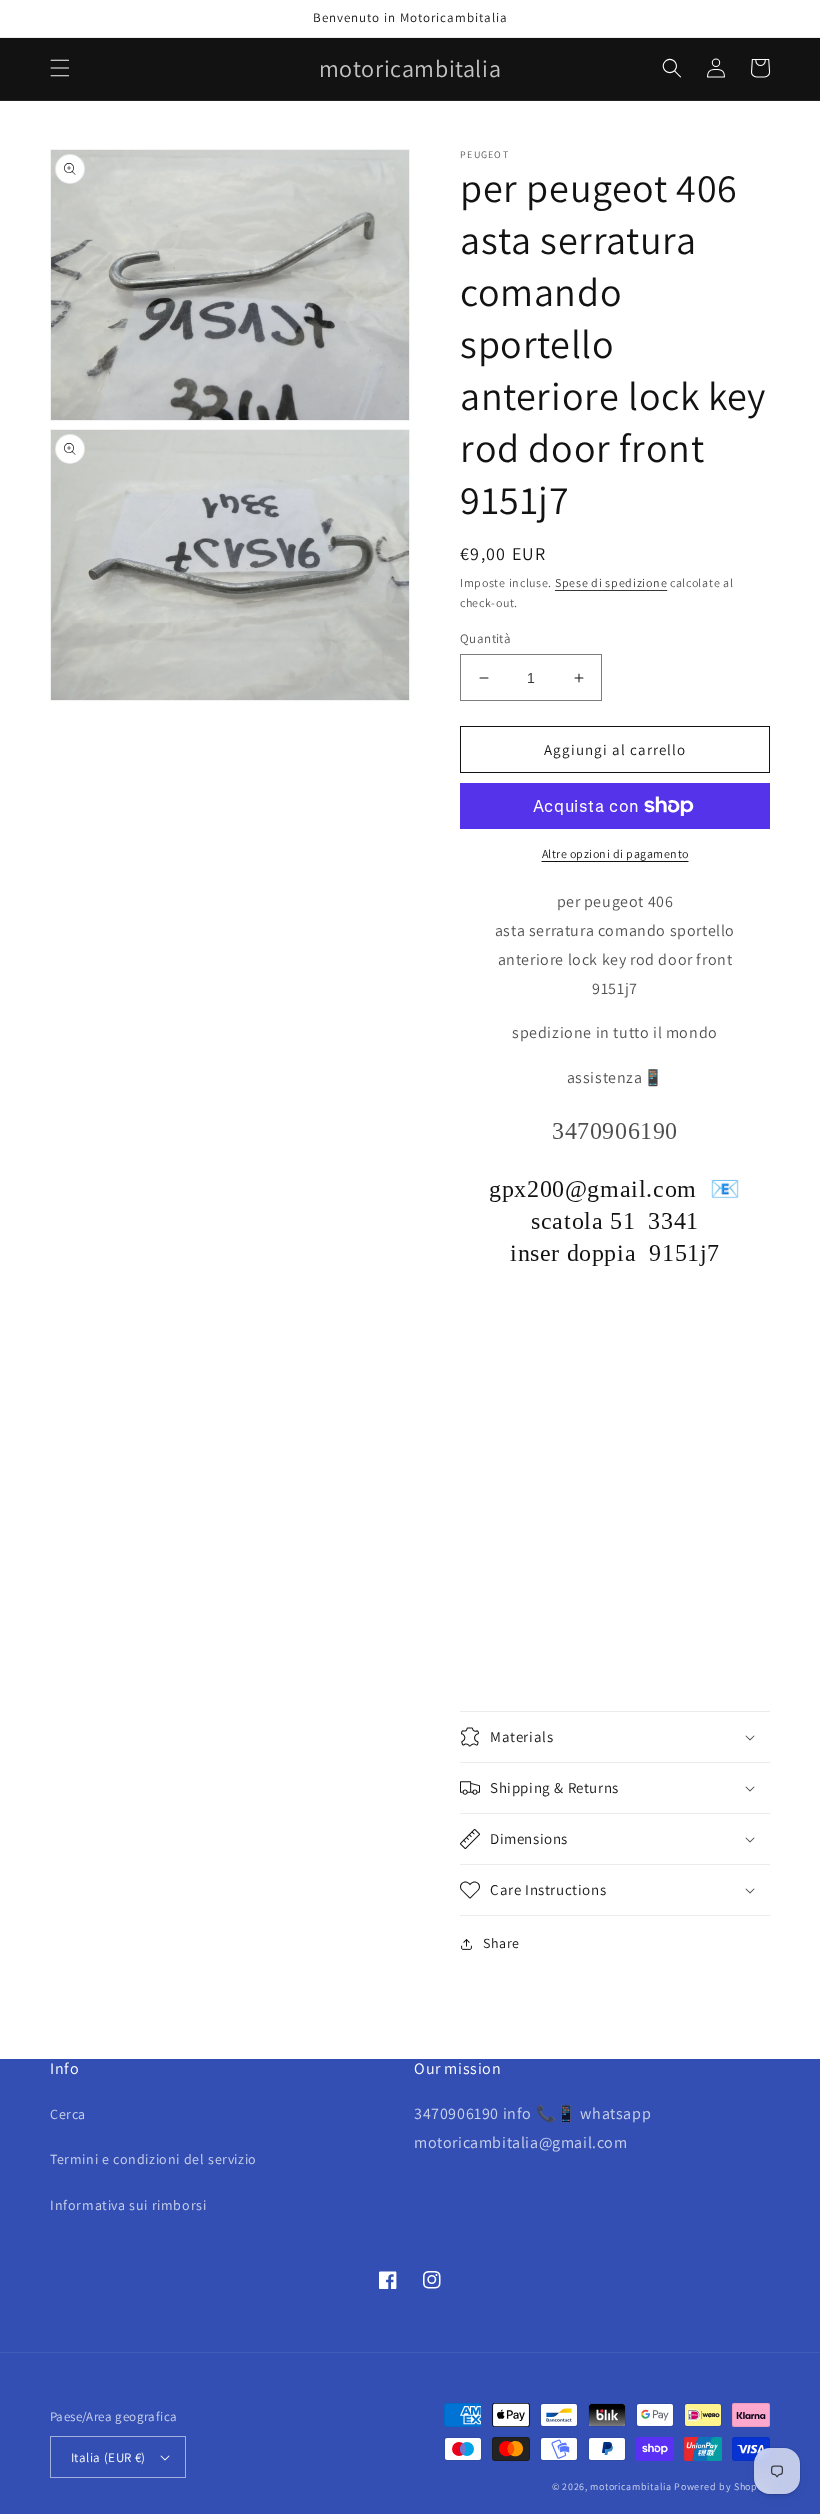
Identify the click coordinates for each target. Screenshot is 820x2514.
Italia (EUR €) (108, 2457)
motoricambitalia (630, 2486)
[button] (60, 68)
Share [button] (501, 1943)
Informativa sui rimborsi (128, 2205)
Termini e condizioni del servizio (153, 2159)
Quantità (485, 638)
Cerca (68, 2114)
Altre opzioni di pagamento (615, 853)
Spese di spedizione (611, 582)
